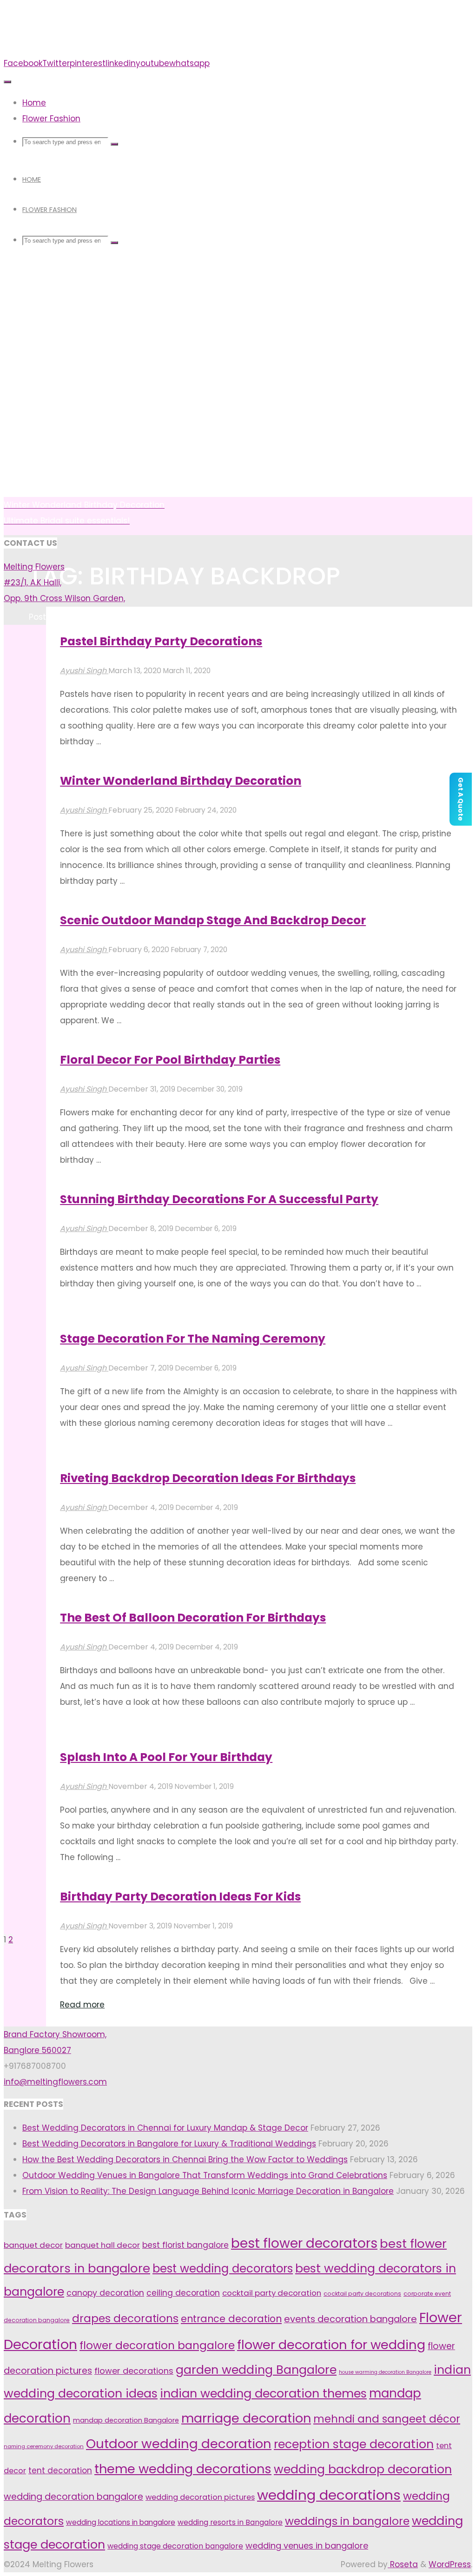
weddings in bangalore (347, 2521)
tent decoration (60, 2470)
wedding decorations (329, 2495)
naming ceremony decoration (44, 2446)
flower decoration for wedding (331, 2345)
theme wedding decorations (183, 2469)
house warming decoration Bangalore (385, 2372)
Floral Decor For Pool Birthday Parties (170, 1060)
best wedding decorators (223, 2268)
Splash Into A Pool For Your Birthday (166, 1757)
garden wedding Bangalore (256, 2370)
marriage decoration (246, 2418)
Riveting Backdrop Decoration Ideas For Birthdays (208, 1478)
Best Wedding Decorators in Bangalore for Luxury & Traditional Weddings (169, 2144)
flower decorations (134, 2371)
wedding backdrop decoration (363, 2469)
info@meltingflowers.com (55, 2082)
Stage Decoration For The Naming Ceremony (193, 1339)
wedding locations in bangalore (121, 2522)
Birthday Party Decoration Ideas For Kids (180, 1897)
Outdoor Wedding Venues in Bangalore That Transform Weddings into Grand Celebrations (205, 2175)
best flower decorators (304, 2243)
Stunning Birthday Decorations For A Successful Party (219, 1199)
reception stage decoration (354, 2444)
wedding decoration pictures (200, 2497)
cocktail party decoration (272, 2293)
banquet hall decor (102, 2245)
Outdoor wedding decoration (179, 2444)
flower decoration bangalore (157, 2345)
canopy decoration (105, 2293)
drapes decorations (125, 2318)
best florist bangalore (185, 2245)
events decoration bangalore (350, 2319)
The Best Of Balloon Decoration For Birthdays (193, 1618)
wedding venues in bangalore (307, 2546)
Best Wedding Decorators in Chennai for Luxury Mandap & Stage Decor (165, 2128)
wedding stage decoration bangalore (175, 2546)
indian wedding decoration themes (263, 2393)
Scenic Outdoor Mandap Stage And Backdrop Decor (213, 920)
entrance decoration (231, 2319)
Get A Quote (461, 799)
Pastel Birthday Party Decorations (161, 641)
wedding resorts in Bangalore (230, 2522)
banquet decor (33, 2245)
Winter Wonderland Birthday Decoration (181, 781)
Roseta (403, 2564)
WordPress (450, 2564)
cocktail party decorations (362, 2294)
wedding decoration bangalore (73, 2497)
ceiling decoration (183, 2293)
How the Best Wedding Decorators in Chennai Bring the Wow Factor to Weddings (185, 2159)
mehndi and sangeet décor (387, 2419)
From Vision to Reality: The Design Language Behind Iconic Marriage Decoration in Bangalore (208, 2191)
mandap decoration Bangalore (126, 2420)
